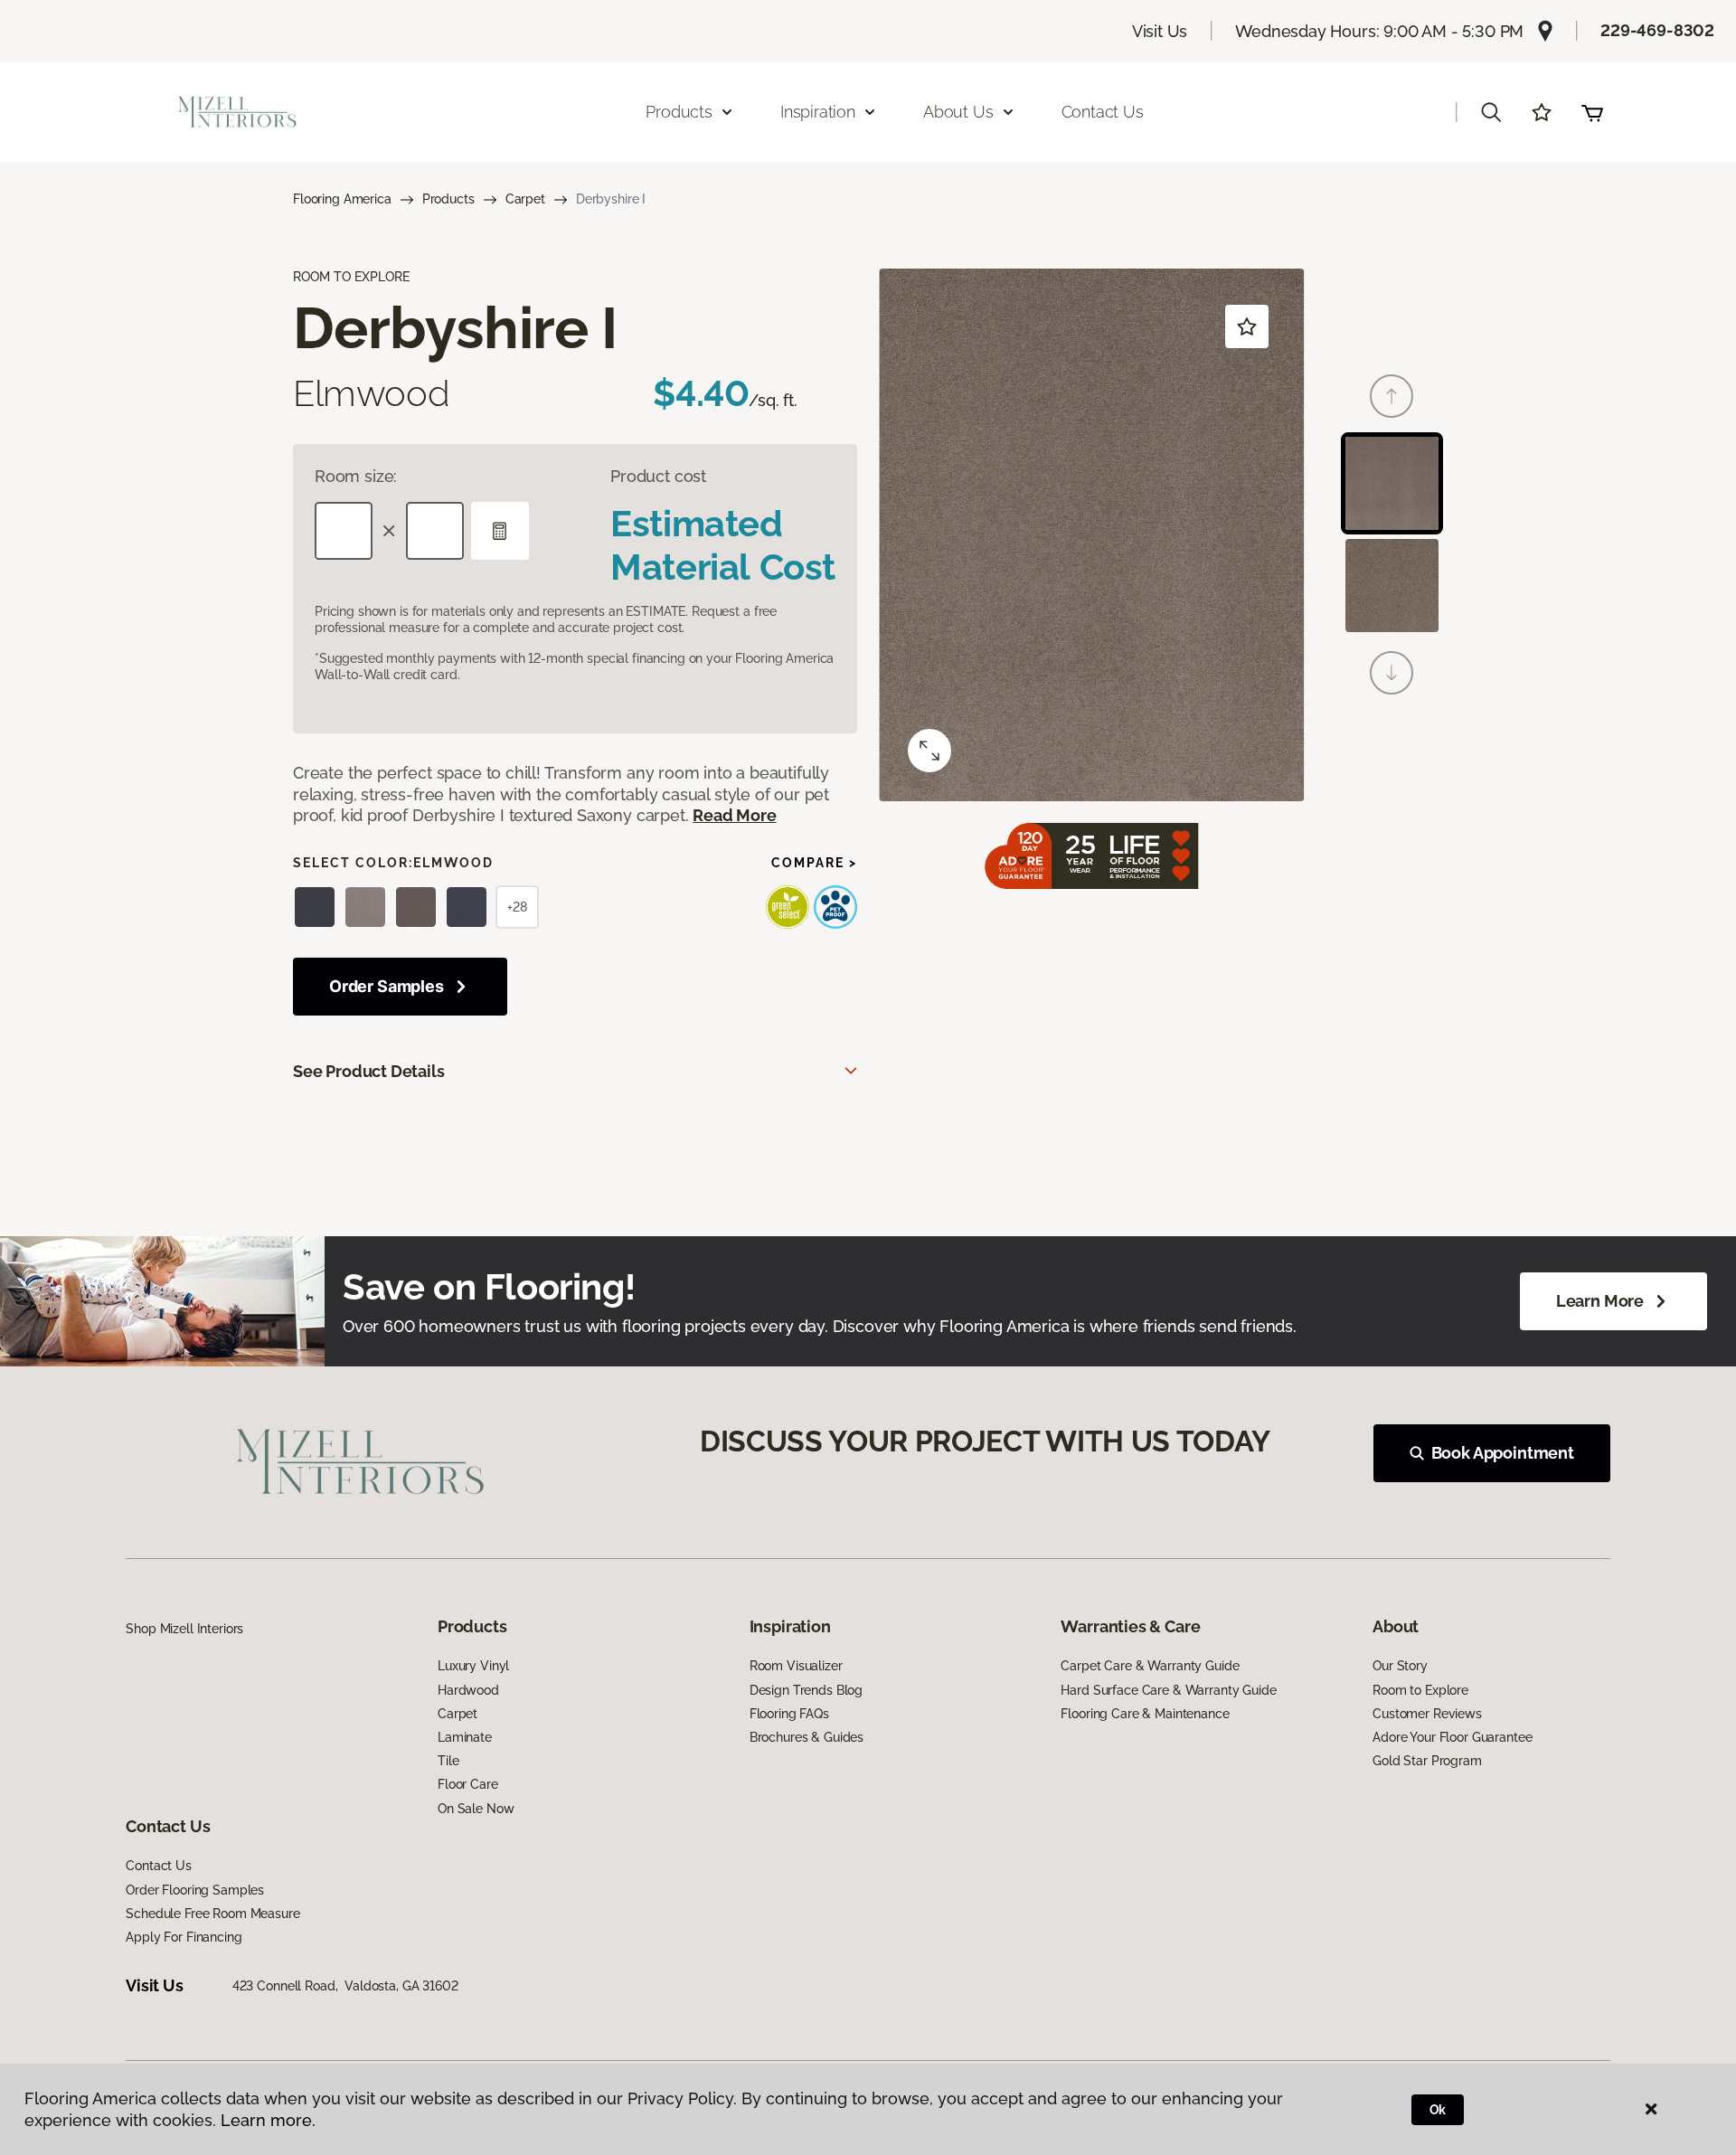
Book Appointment (1503, 1453)
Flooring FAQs (789, 1714)
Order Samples (387, 986)
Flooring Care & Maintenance (1145, 1714)
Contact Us (1103, 112)
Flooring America (342, 199)
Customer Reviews (1427, 1714)
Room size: (356, 476)
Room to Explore (1420, 1690)
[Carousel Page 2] (1392, 586)
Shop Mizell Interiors (184, 1629)
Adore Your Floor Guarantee (1452, 1737)
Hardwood (468, 1690)
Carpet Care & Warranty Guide (1150, 1666)
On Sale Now (476, 1809)
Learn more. (268, 2120)
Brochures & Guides (807, 1737)
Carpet (525, 199)
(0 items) (1592, 112)
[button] (1491, 112)
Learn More (1600, 1301)
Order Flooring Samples (195, 1890)
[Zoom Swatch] (929, 751)
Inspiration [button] (818, 112)
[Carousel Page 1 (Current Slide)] (1392, 483)
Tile (448, 1761)
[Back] (1392, 396)
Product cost (658, 476)
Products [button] (679, 112)
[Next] (1392, 673)
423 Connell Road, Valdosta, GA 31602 (345, 1986)
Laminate (465, 1737)
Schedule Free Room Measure (212, 1914)
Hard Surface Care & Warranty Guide (1168, 1690)
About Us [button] (958, 112)
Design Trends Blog (806, 1690)
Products (448, 199)
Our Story (1400, 1666)
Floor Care (468, 1784)
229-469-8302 (1657, 30)
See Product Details (369, 1071)
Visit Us (1160, 31)
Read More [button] (734, 815)
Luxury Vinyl (473, 1666)
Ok (1438, 2110)
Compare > (814, 863)
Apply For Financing (184, 1937)
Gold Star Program (1427, 1761)
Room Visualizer (796, 1666)
